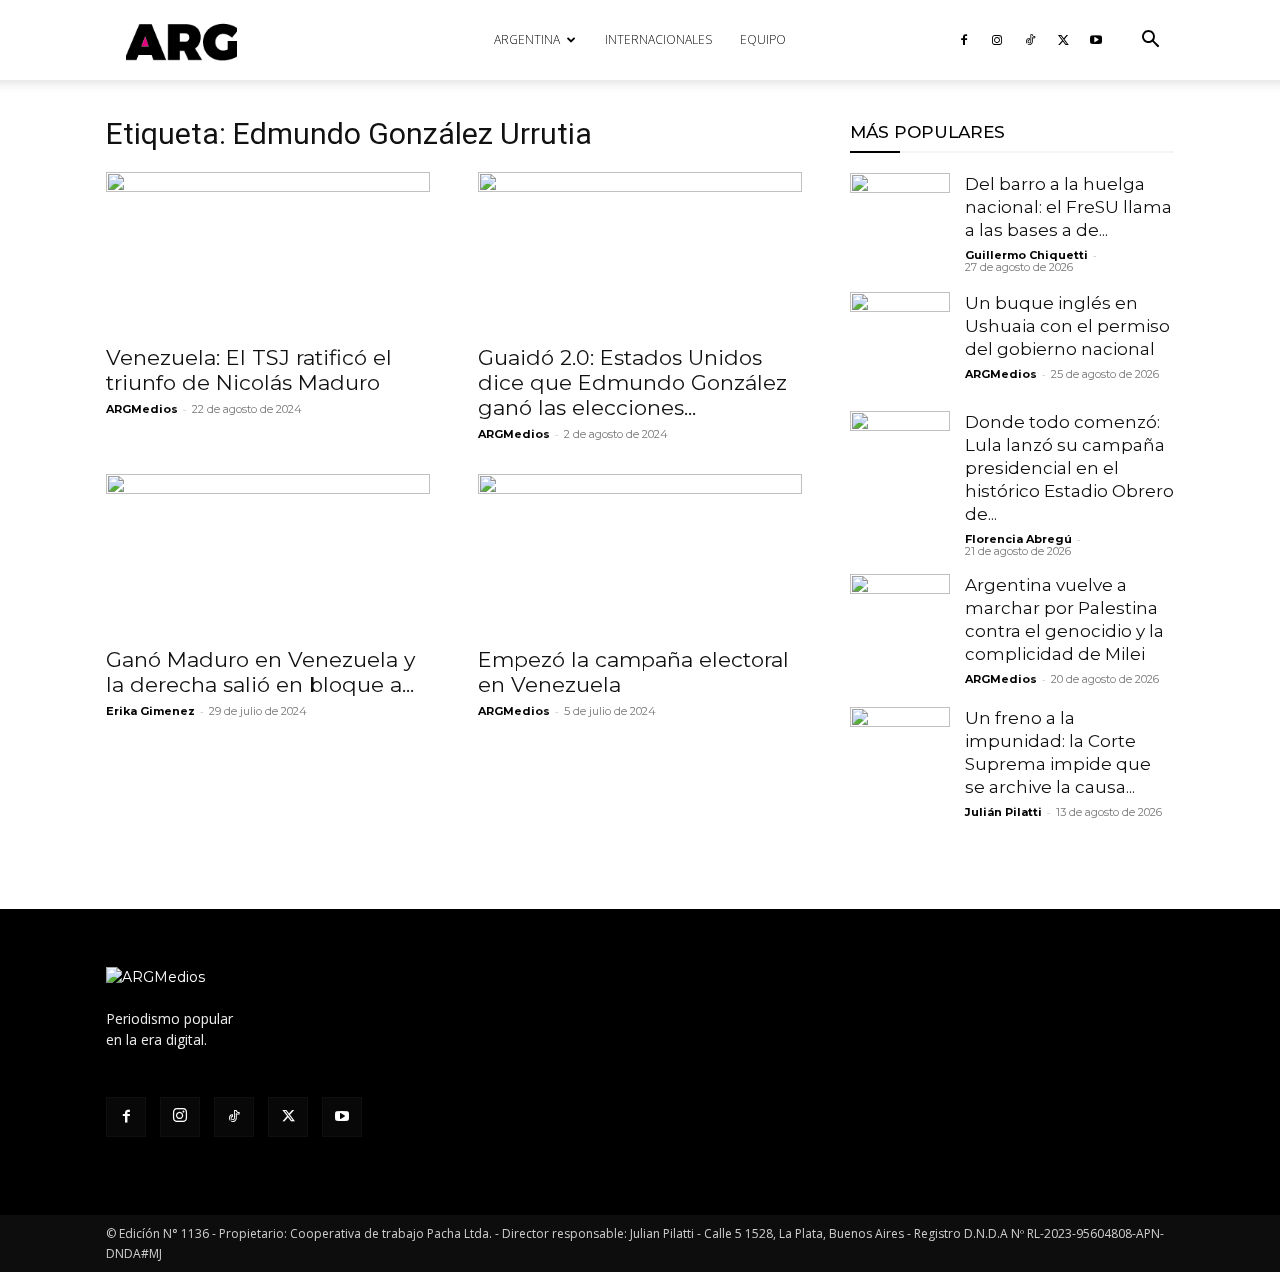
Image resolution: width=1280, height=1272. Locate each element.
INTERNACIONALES (658, 39)
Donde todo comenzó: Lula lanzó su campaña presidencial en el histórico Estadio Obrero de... (1069, 468)
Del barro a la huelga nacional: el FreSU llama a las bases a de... (1068, 207)
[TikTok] (1030, 40)
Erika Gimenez (150, 711)
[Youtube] (1096, 40)
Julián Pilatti (1003, 812)
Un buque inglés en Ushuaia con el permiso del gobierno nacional (1067, 326)
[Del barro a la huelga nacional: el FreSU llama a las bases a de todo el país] (900, 223)
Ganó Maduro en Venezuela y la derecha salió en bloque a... (260, 672)
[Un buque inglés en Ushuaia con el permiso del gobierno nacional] (900, 342)
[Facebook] (964, 40)
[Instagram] (997, 40)
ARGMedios (142, 409)
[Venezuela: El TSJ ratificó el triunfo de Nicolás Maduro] (268, 252)
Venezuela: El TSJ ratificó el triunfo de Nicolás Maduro (249, 370)
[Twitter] (1063, 40)
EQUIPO (763, 39)
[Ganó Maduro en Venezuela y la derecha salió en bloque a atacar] (268, 554)
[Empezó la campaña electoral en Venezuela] (640, 554)
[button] (1150, 41)
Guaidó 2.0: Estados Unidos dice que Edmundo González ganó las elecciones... (632, 382)
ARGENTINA (527, 39)
